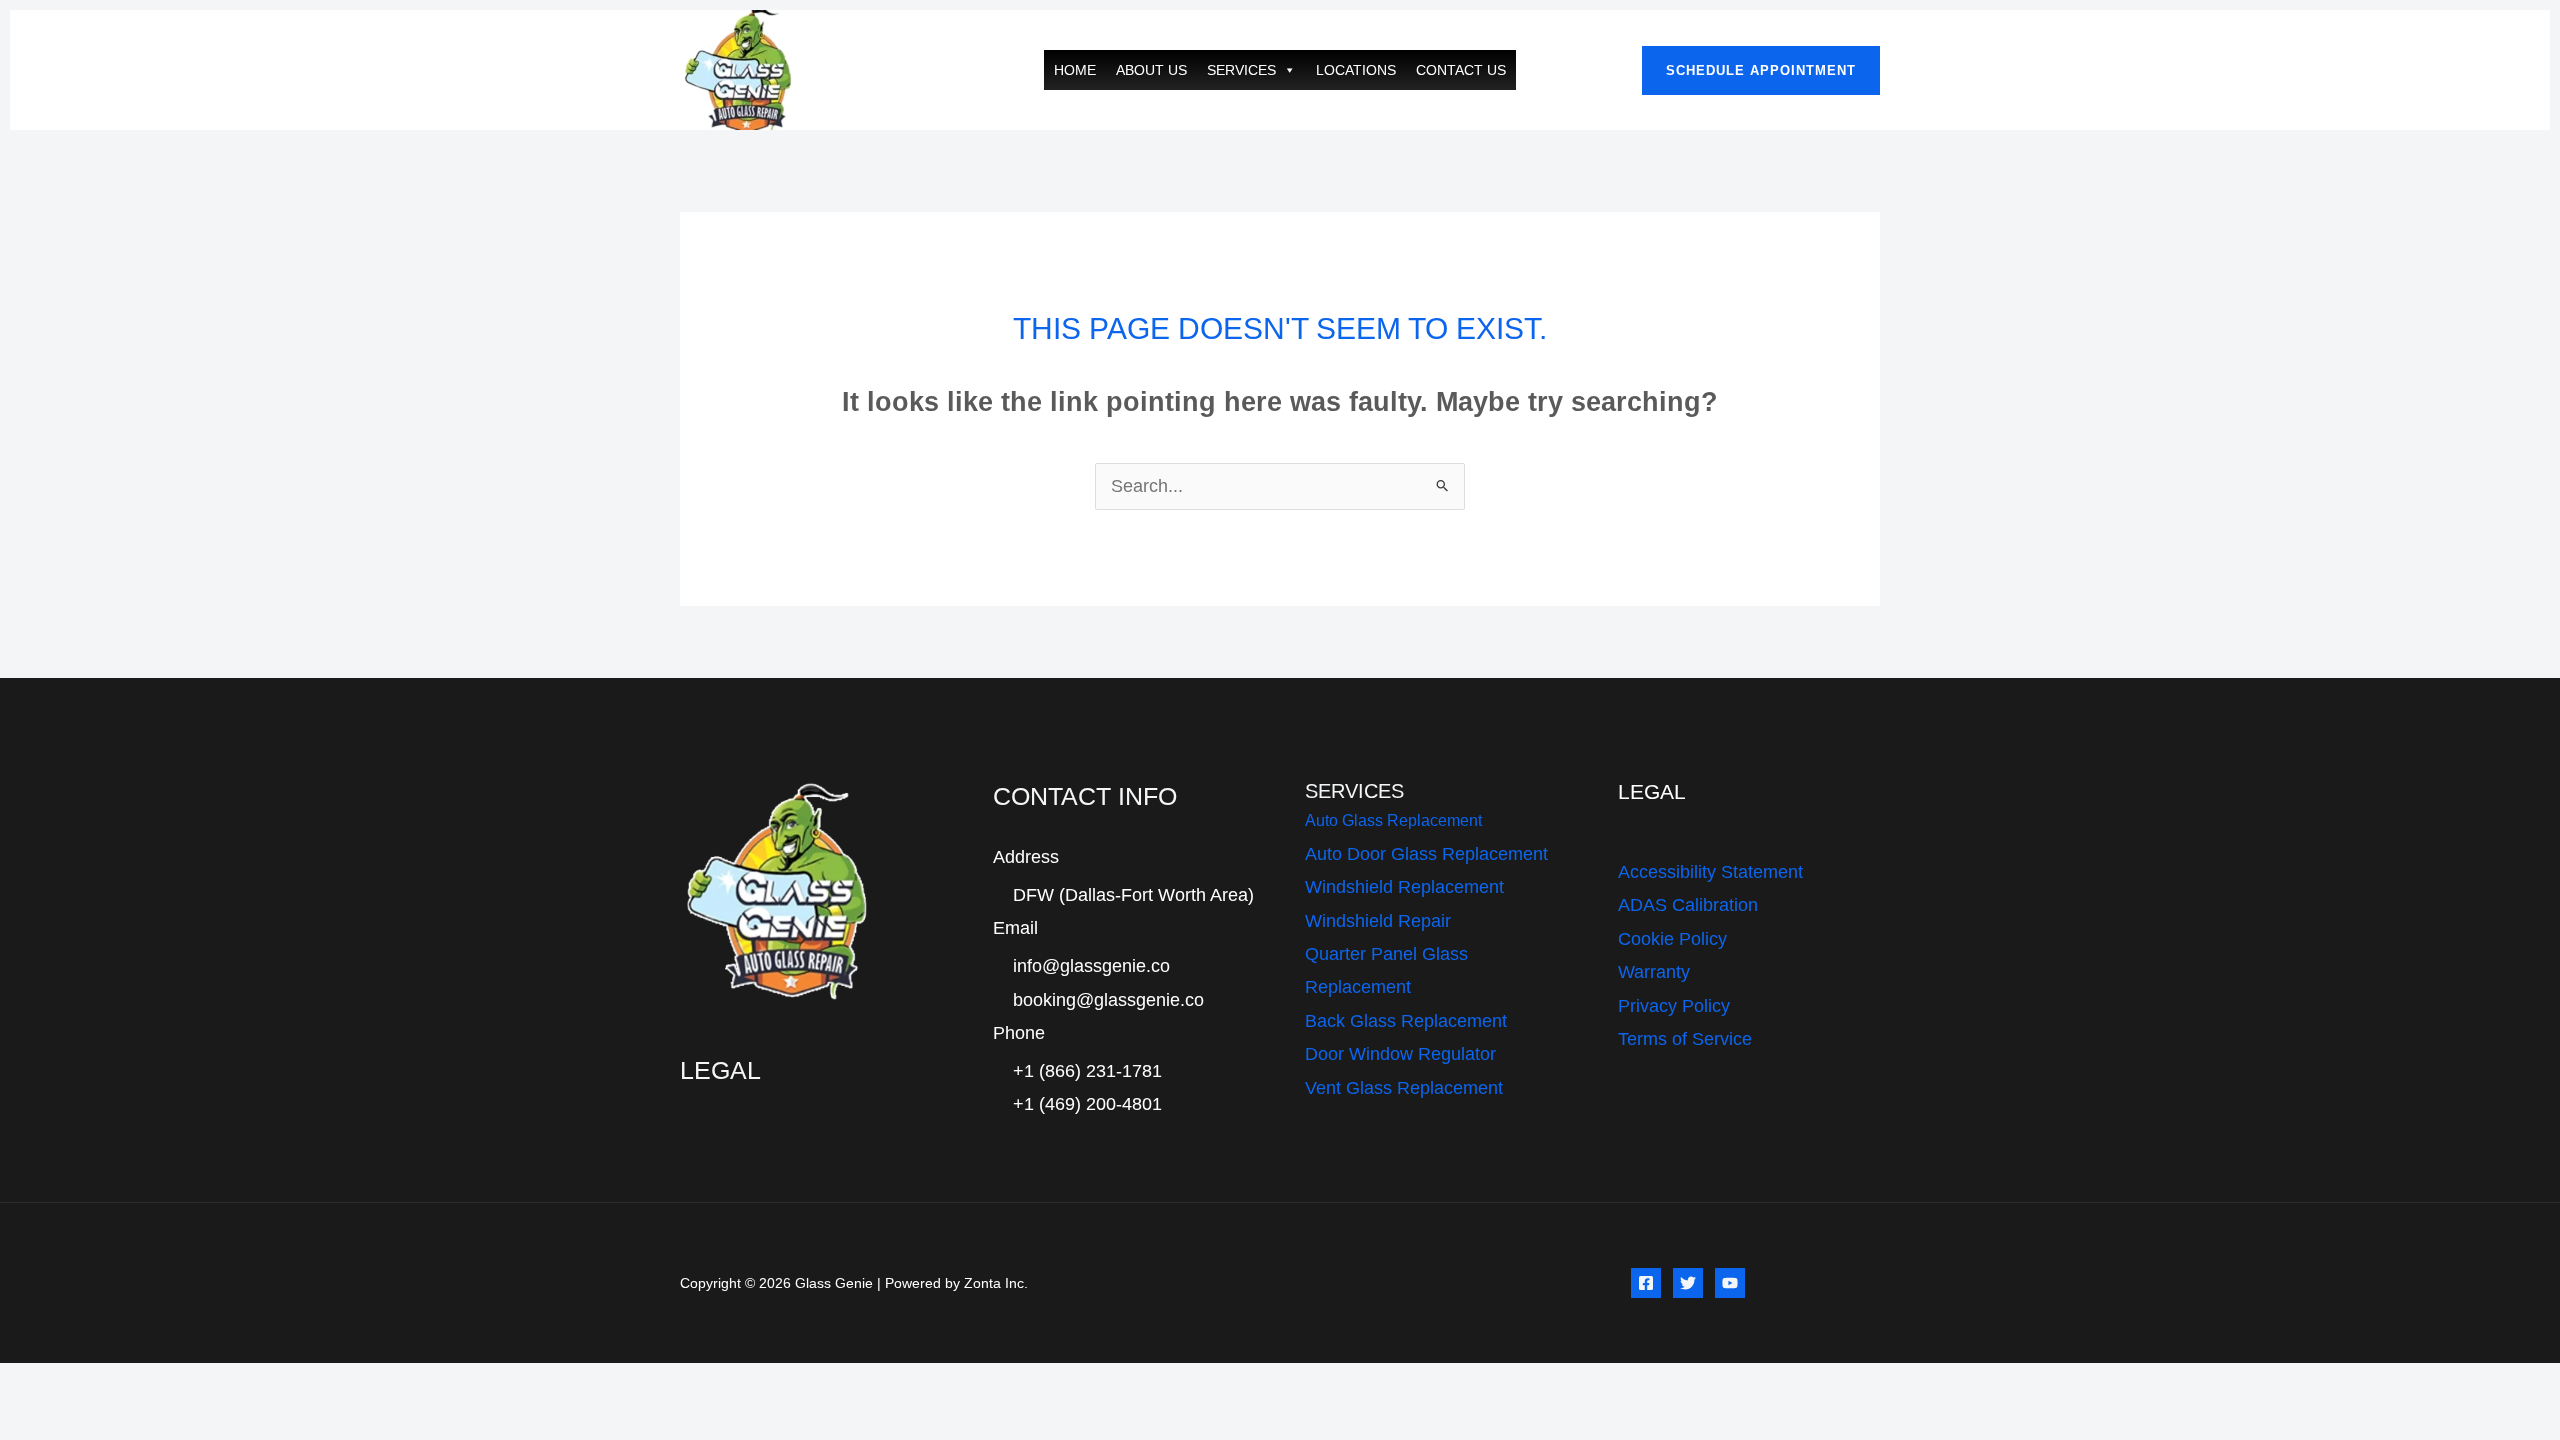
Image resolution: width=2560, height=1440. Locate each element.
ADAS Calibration (1688, 905)
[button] (1761, 70)
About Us (1151, 70)
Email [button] (1015, 928)
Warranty (1654, 972)
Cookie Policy (1672, 939)
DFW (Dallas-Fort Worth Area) (1133, 895)
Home (1075, 70)
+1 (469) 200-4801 (1087, 1104)
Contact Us (1461, 70)
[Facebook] (1646, 1283)
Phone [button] (1019, 1033)
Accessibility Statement (1710, 872)
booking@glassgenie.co (1108, 1000)
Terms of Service (1685, 1039)
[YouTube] (1730, 1283)
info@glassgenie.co (1091, 966)
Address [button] (1026, 857)
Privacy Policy (1674, 1006)
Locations (1356, 70)
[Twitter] (1688, 1283)
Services (1241, 70)
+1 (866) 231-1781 (1087, 1071)
